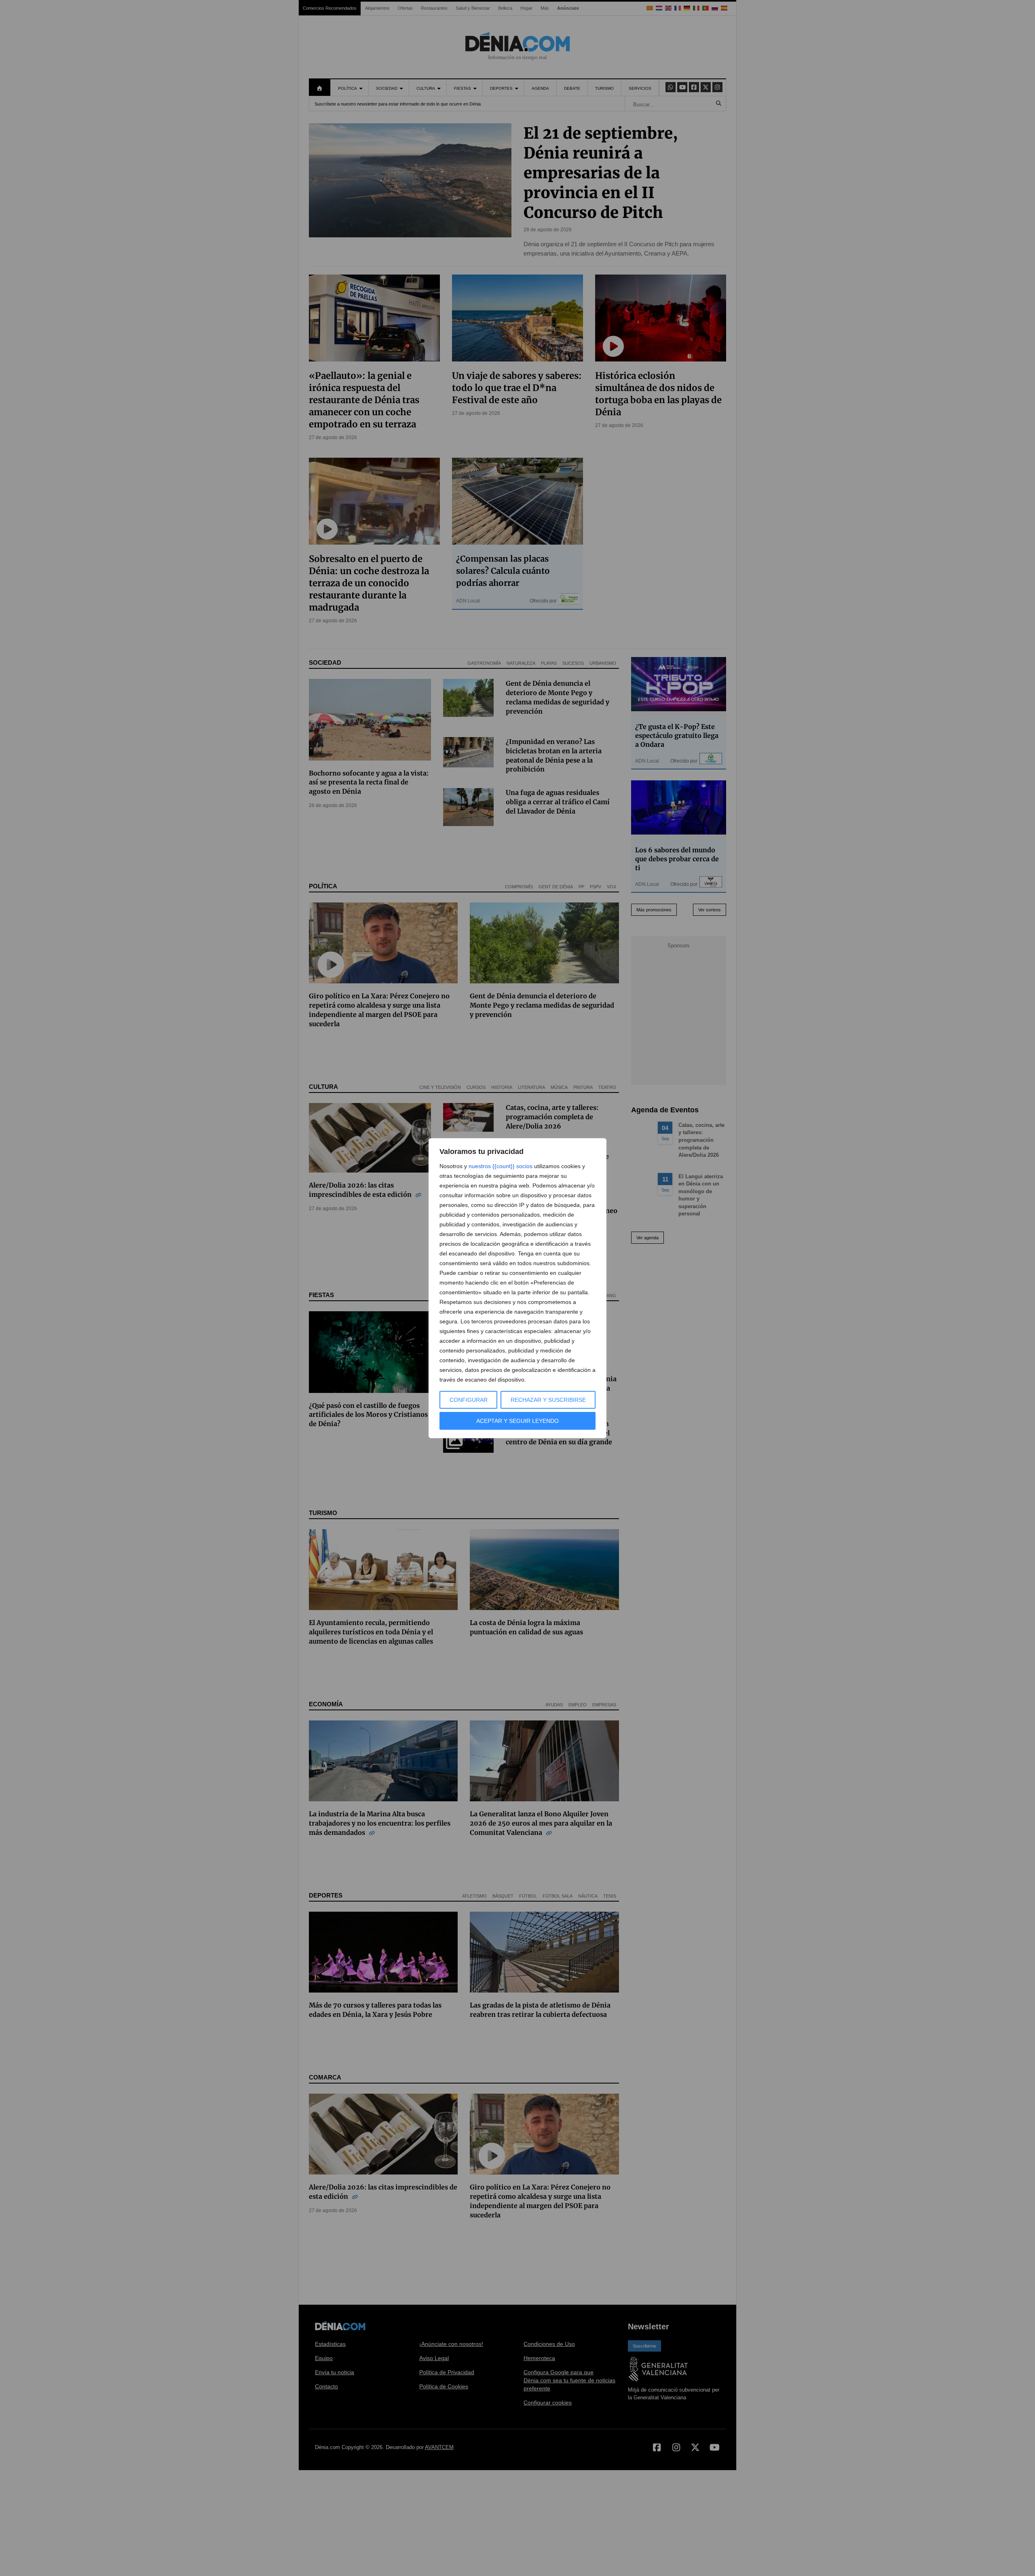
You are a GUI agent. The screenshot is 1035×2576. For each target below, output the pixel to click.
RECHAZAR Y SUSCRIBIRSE (548, 1400)
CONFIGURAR (469, 1400)
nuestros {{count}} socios (501, 1166)
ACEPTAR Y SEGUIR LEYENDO (517, 1421)
